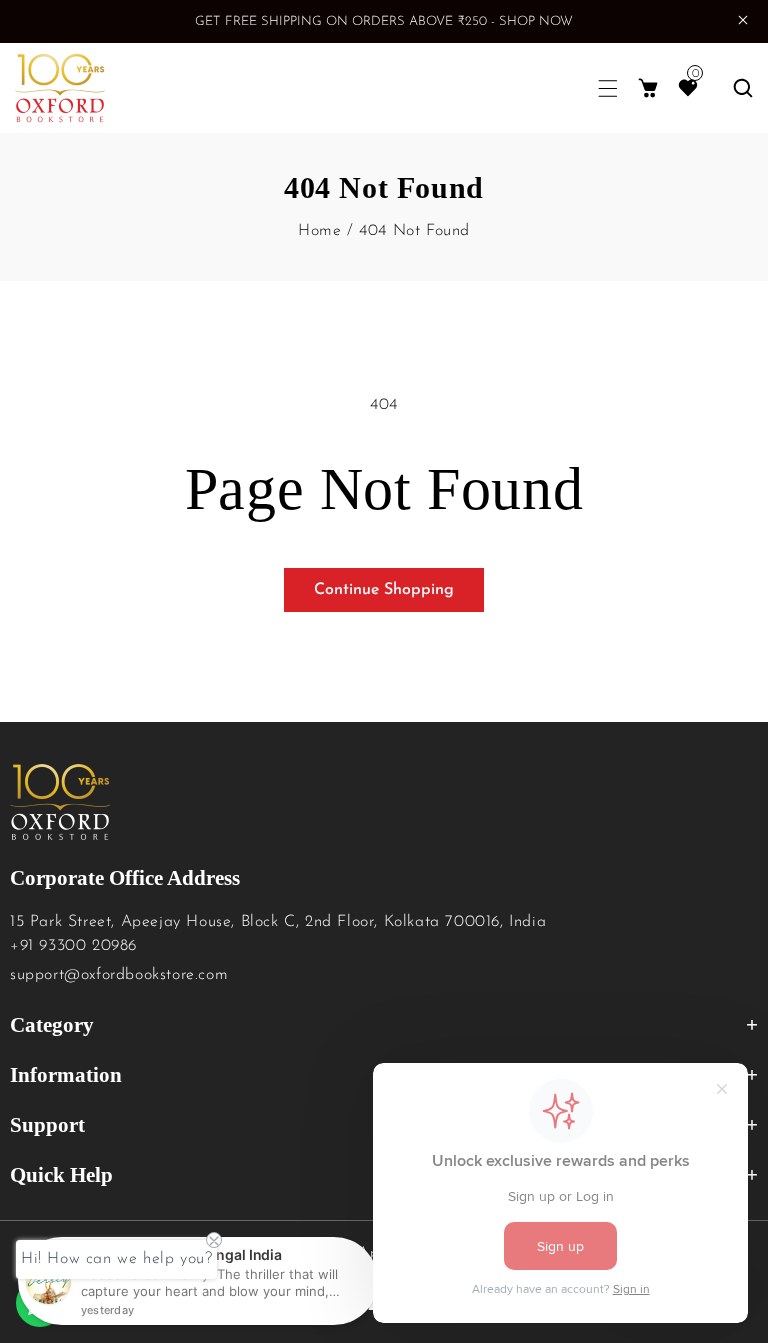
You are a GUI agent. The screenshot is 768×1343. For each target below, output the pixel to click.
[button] (608, 88)
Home (319, 231)
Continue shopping (384, 590)
